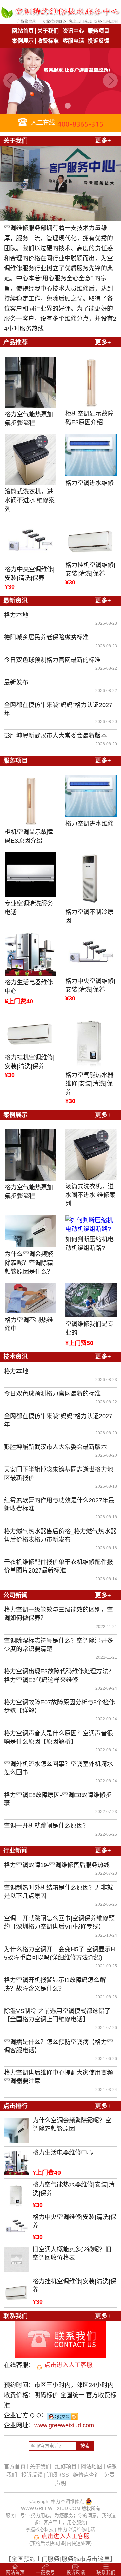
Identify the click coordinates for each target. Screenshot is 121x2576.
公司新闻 (15, 1595)
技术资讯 (15, 1357)
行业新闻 (15, 1851)
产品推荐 (15, 342)
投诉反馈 (98, 41)
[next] (110, 81)
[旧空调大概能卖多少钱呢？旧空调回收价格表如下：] (17, 2268)
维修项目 (66, 2466)
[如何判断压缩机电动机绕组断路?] (91, 1224)
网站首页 (23, 31)
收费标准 (48, 41)
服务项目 (98, 31)
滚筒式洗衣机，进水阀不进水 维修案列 (30, 500)
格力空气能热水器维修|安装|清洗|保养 (89, 1084)
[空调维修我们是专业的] (91, 1300)
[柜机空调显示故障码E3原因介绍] (91, 382)
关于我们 (48, 31)
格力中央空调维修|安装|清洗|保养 (30, 574)
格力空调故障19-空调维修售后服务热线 (57, 1865)
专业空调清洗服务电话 (29, 908)
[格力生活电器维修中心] (30, 954)
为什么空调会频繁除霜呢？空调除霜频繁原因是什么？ (29, 1263)
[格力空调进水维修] (91, 455)
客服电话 (73, 41)
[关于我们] (61, 218)
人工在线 (42, 123)
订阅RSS (58, 2475)
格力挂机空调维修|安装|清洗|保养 (90, 569)
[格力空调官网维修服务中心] (61, 20)
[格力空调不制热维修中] (30, 1298)
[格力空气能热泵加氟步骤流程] (30, 382)
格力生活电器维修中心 (29, 987)
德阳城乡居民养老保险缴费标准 (46, 637)
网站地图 (91, 2466)
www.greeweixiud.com (64, 2425)
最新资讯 (15, 601)
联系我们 (15, 2316)
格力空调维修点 (68, 2501)
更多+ (103, 141)
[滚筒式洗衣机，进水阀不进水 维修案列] (30, 460)
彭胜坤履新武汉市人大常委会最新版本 (55, 736)
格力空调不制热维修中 (29, 1324)
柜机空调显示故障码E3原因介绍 (89, 418)
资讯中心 (73, 31)
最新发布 (16, 682)
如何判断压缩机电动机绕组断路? (89, 1244)
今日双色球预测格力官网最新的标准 (52, 660)
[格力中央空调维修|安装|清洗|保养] (30, 542)
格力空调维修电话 (77, 2529)
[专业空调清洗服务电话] (30, 874)
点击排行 (15, 2106)
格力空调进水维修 (89, 483)
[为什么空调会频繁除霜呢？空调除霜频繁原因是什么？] (30, 1231)
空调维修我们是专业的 (89, 1328)
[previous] (11, 81)
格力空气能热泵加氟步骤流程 (29, 419)
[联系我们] (61, 2355)
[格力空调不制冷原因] (91, 879)
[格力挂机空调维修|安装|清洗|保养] (91, 539)
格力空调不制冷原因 (89, 916)
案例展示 (23, 41)
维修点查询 (86, 2475)
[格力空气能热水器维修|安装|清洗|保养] (91, 1041)
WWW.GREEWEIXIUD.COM (51, 2508)
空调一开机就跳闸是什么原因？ (46, 1826)
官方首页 (15, 2466)
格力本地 (16, 615)
